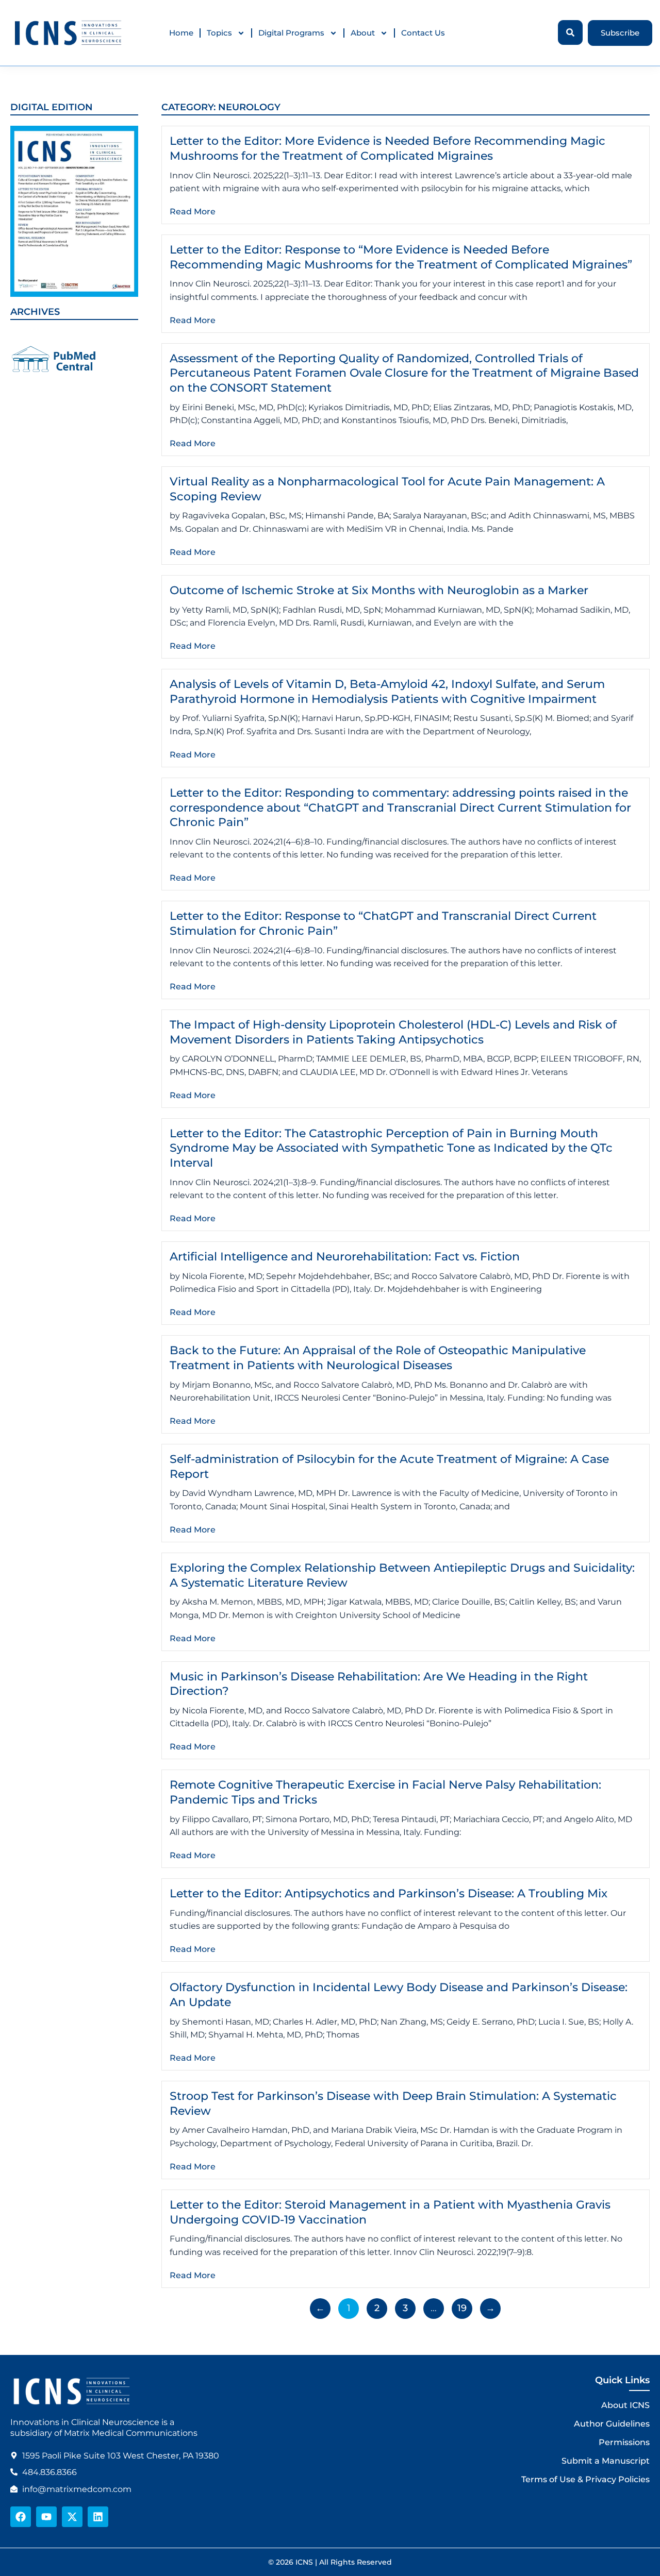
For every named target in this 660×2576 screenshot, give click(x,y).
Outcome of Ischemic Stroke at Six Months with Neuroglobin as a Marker (379, 590)
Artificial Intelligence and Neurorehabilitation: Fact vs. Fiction (345, 1257)
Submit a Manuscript (606, 2461)
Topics (219, 33)
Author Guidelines (612, 2424)
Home (181, 33)
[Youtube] (46, 2517)
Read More (193, 212)
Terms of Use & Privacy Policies (585, 2479)
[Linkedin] (98, 2517)
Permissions (624, 2442)
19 (465, 2306)
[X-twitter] (72, 2517)
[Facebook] (21, 2517)
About (363, 33)
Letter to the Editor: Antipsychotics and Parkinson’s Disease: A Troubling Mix (389, 1893)
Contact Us (423, 33)
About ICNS (625, 2405)
